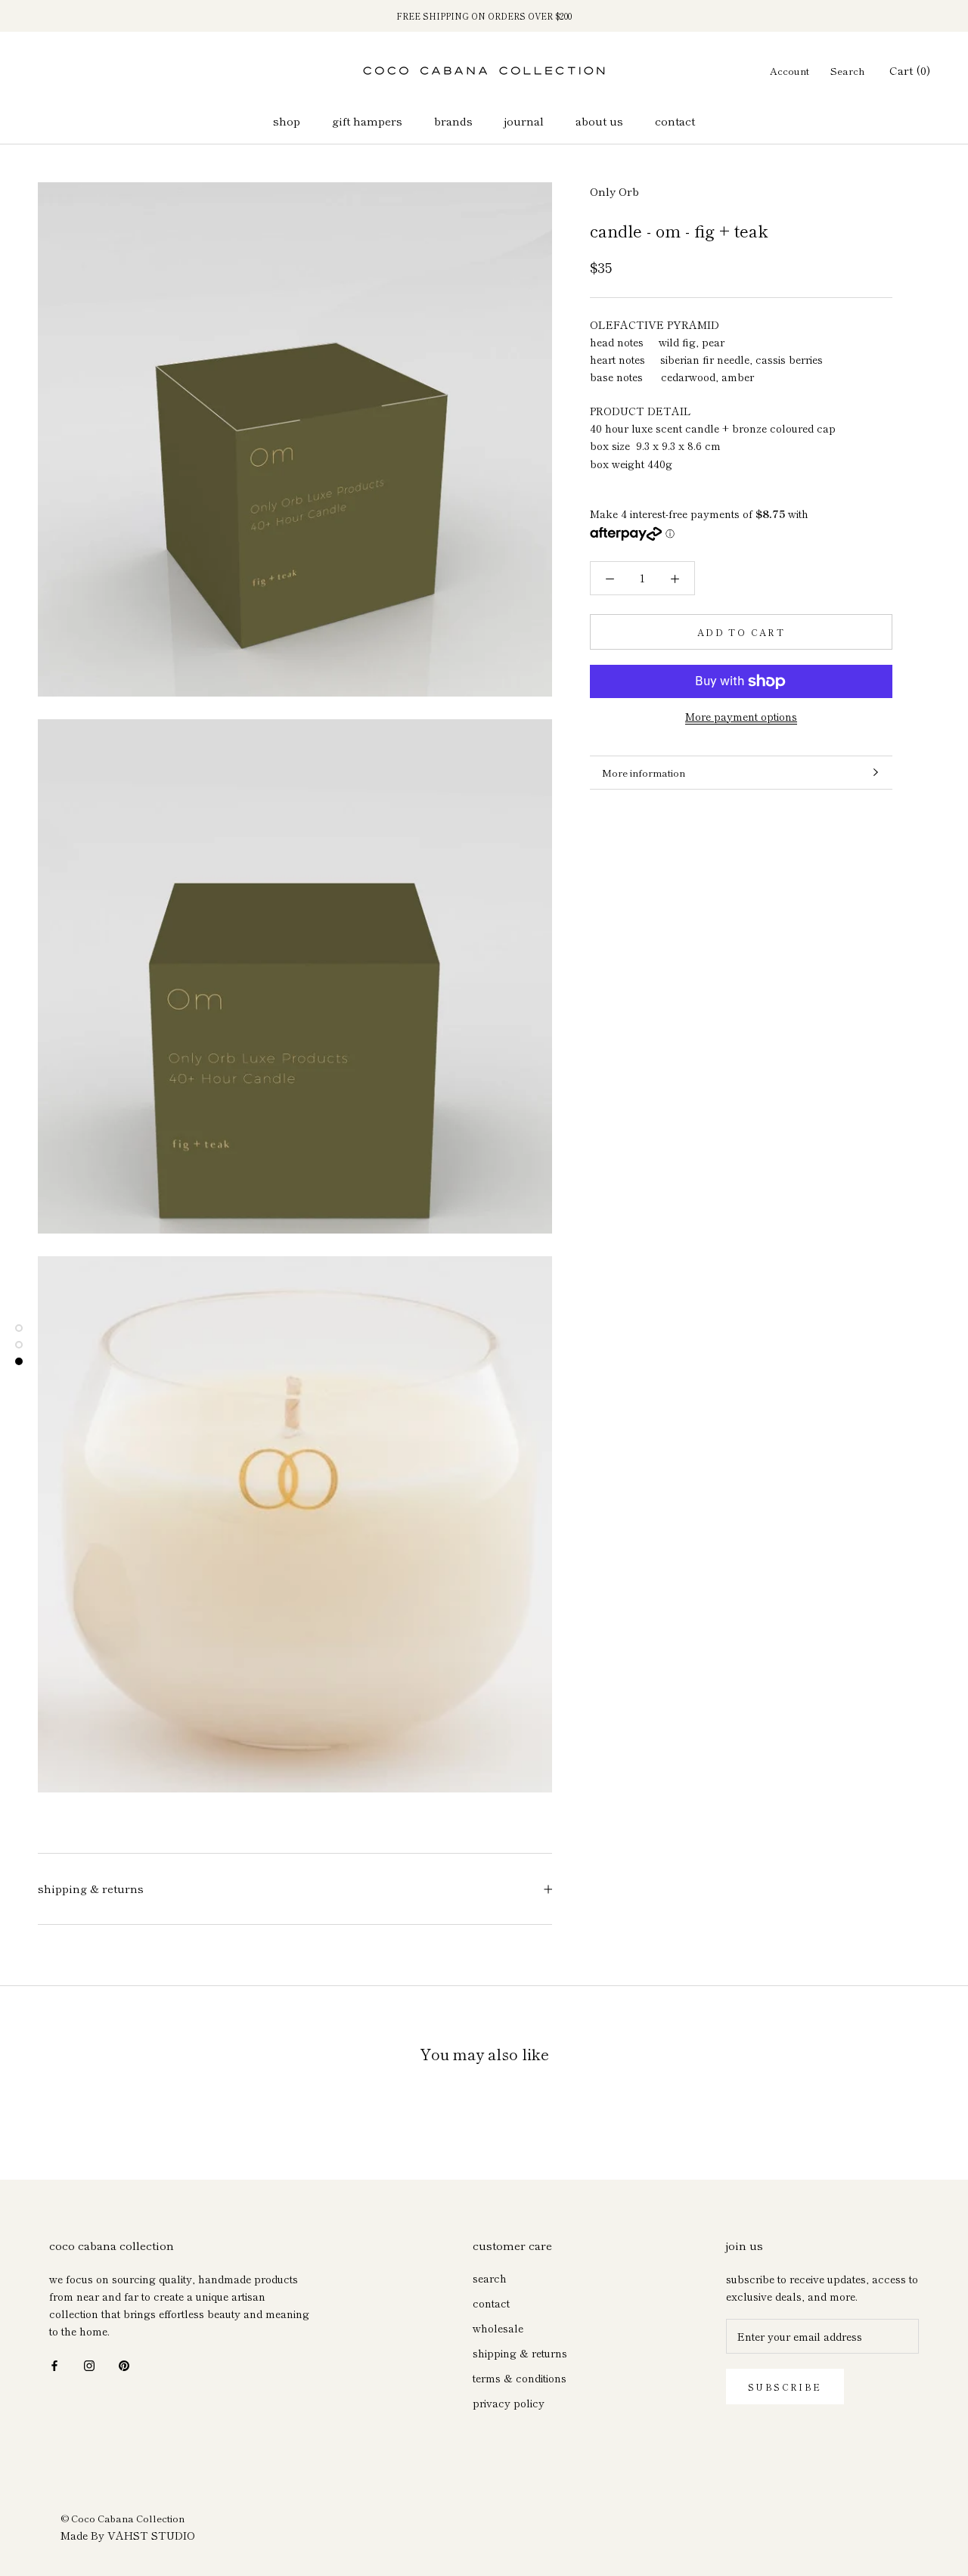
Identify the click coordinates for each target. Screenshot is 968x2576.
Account (790, 71)
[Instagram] (89, 2365)
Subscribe (785, 2387)
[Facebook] (54, 2365)
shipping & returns (91, 1888)
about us (599, 121)
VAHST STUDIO (151, 2535)
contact (675, 121)
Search (848, 71)
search (490, 2278)
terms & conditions (520, 2378)
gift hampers (367, 121)
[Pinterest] (124, 2365)
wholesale (498, 2328)
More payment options (741, 716)
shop (287, 121)
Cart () (910, 70)
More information (644, 773)
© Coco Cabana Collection (123, 2518)
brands (453, 121)
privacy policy (509, 2403)
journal (524, 121)
